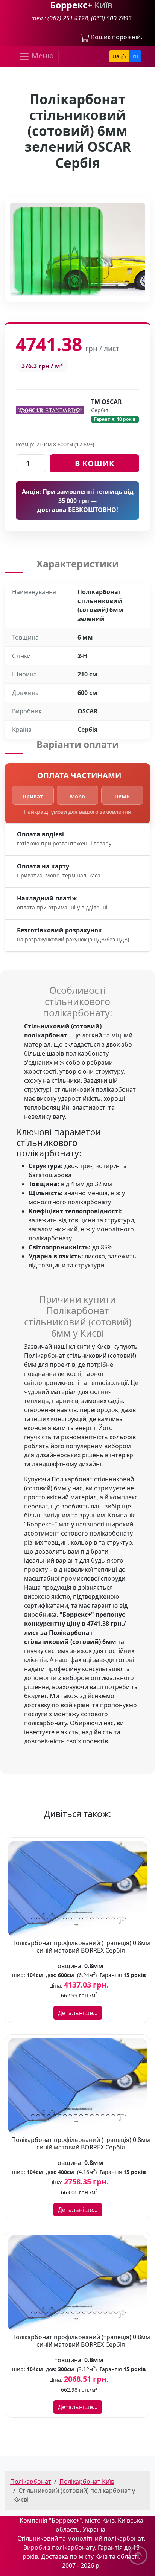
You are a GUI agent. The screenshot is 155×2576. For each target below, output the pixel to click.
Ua (117, 56)
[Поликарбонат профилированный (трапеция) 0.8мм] (77, 1889)
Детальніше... (78, 2013)
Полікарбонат (31, 2482)
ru (135, 56)
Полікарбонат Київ (87, 2482)
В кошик (95, 463)
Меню (42, 56)
